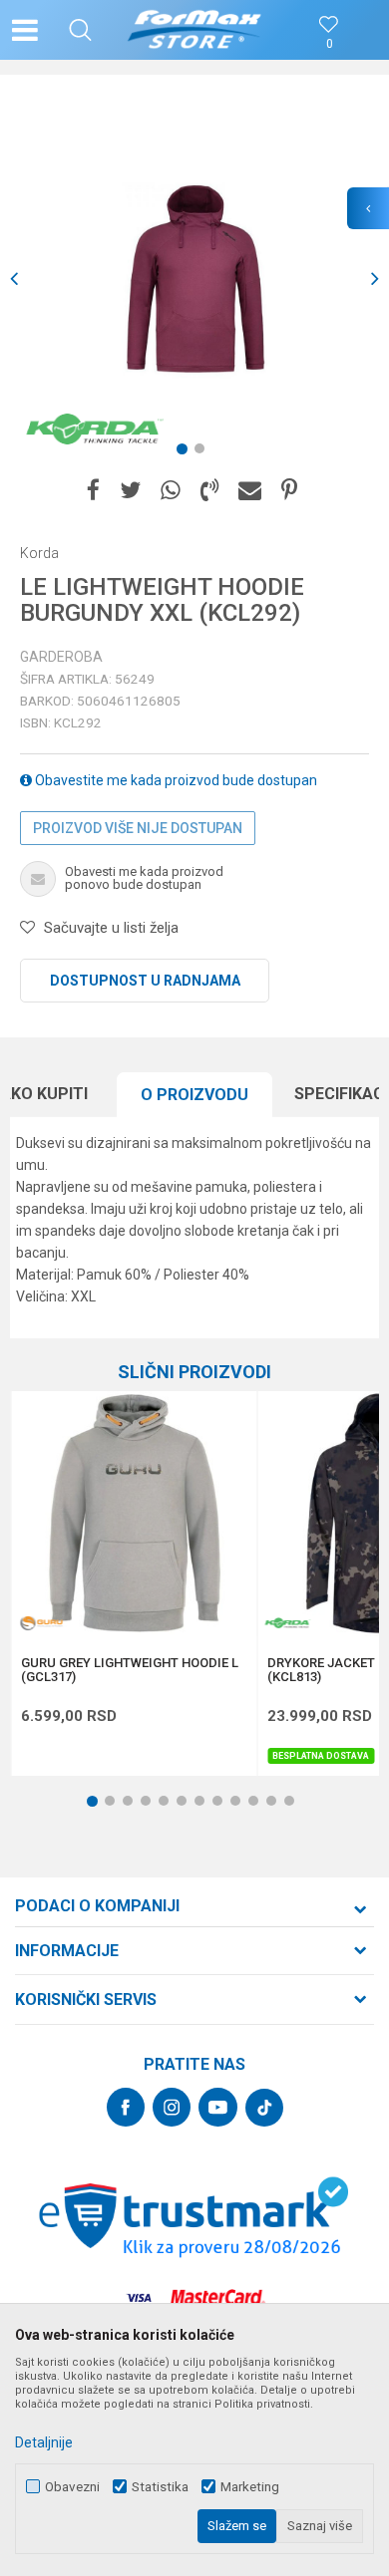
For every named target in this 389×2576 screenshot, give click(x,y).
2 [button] (203, 452)
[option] (194, 279)
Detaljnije (44, 2442)
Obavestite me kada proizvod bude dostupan (175, 780)
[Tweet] (130, 491)
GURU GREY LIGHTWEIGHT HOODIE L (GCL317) (130, 1670)
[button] (80, 30)
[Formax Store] (195, 30)
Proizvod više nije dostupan (138, 828)
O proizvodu (194, 1095)
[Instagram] (172, 2107)
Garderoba (61, 657)
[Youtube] (218, 2107)
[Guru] (41, 1623)
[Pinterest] (289, 491)
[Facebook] (93, 491)
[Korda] (95, 429)
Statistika (160, 2487)
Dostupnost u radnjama (145, 981)
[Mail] (250, 491)
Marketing (250, 2487)
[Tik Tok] (264, 2108)
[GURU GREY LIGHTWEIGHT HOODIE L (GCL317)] (134, 1514)
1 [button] (186, 452)
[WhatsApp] (171, 491)
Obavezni (72, 2487)
